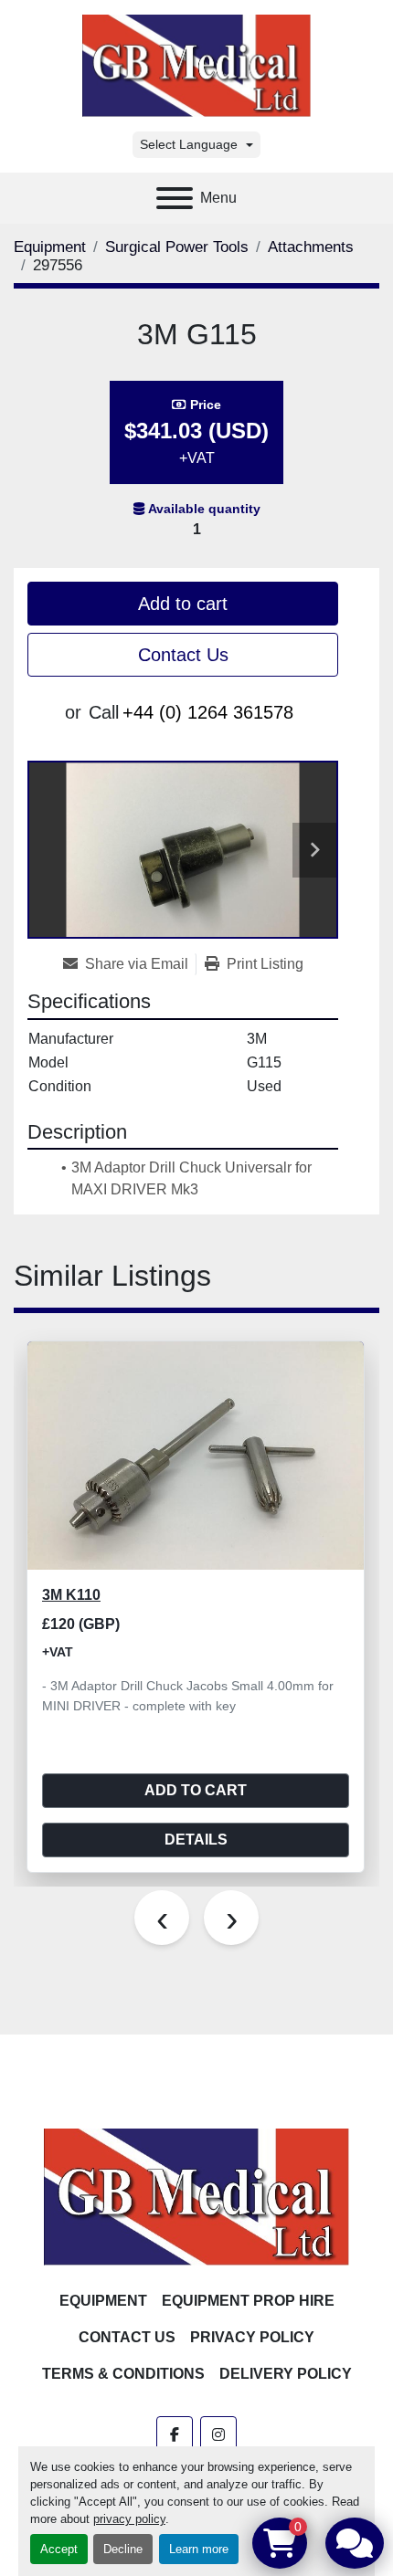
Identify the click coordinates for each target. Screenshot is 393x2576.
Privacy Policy (252, 2337)
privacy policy (129, 2519)
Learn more (199, 2549)
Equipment (103, 2301)
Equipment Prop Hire (248, 2301)
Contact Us (183, 655)
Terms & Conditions (123, 2374)
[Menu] (175, 198)
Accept (59, 2549)
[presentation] (162, 1918)
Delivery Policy (286, 2374)
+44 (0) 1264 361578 (208, 712)
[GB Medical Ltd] (196, 2196)
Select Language (189, 144)
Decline (123, 2549)
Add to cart (183, 604)
